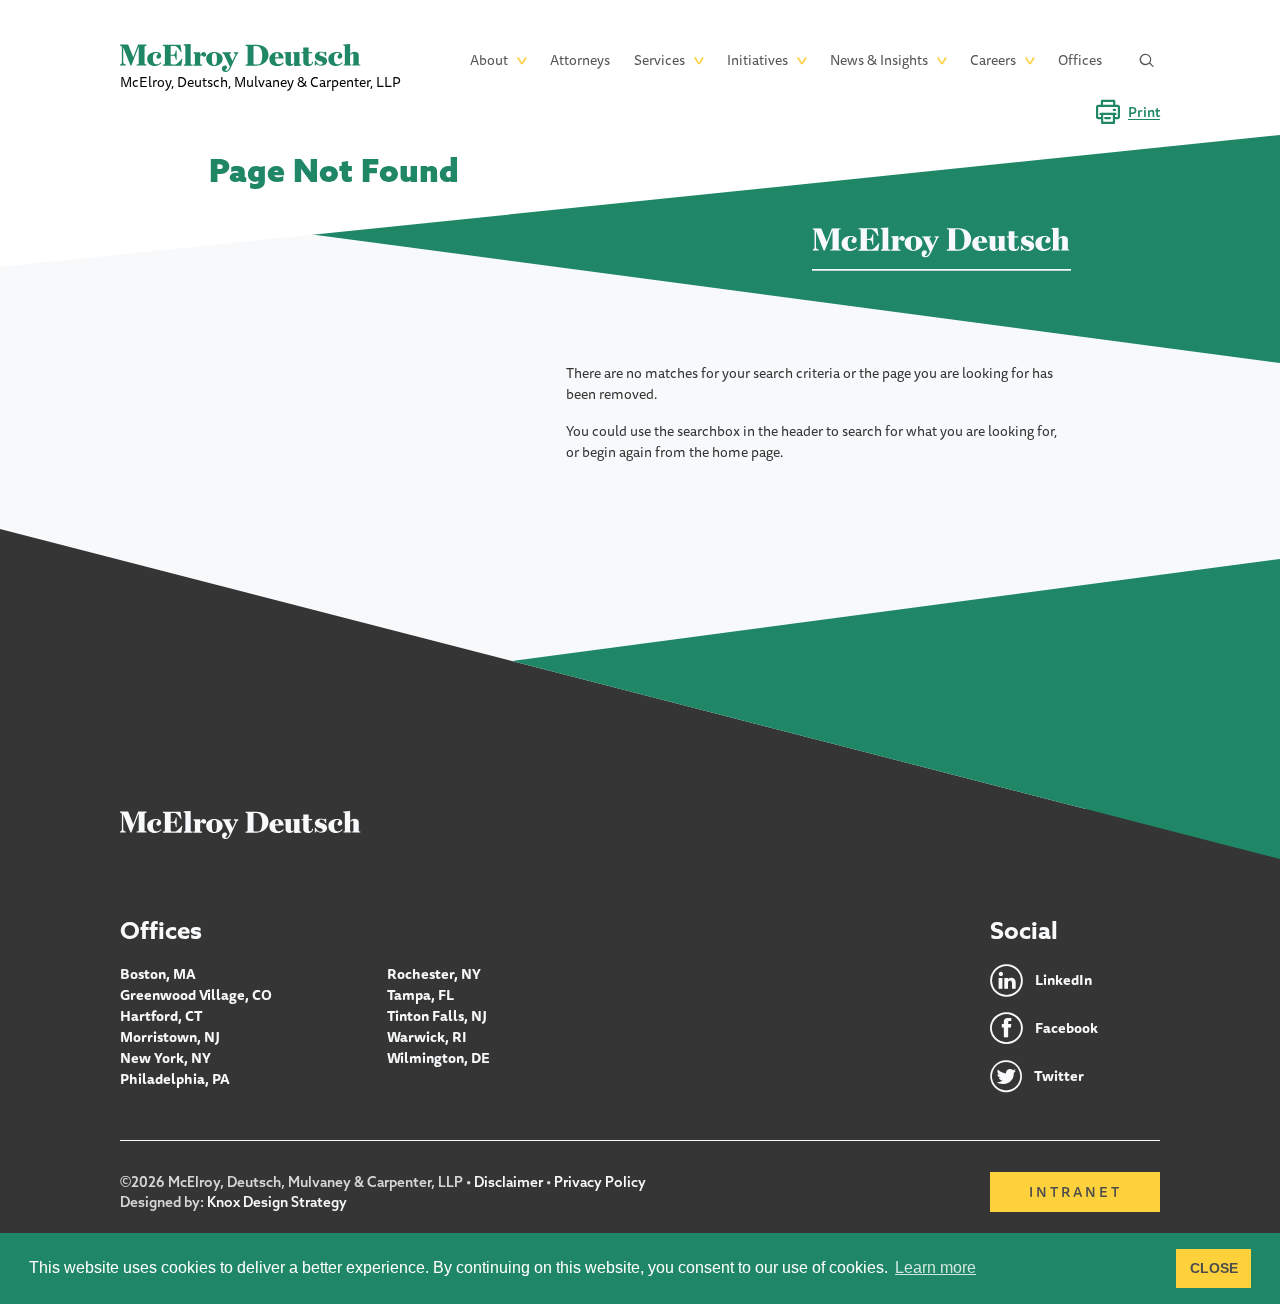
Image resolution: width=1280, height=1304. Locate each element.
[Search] (1147, 60)
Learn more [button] (935, 1267)
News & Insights (879, 60)
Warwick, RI (427, 1037)
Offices (1080, 60)
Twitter (1059, 1076)
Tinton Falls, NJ (437, 1016)
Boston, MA (158, 974)
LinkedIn (1063, 980)
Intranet (1075, 1192)
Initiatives (757, 60)
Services (659, 60)
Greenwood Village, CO (196, 995)
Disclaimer (508, 1182)
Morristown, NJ (170, 1037)
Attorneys (580, 60)
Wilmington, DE (438, 1058)
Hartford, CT (161, 1016)
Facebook (1066, 1028)
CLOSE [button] (1214, 1268)
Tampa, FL (420, 995)
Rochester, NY (434, 974)
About (489, 60)
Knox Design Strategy (277, 1202)
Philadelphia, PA (175, 1079)
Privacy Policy (600, 1182)
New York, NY (165, 1058)
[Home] (240, 824)
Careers (993, 60)
